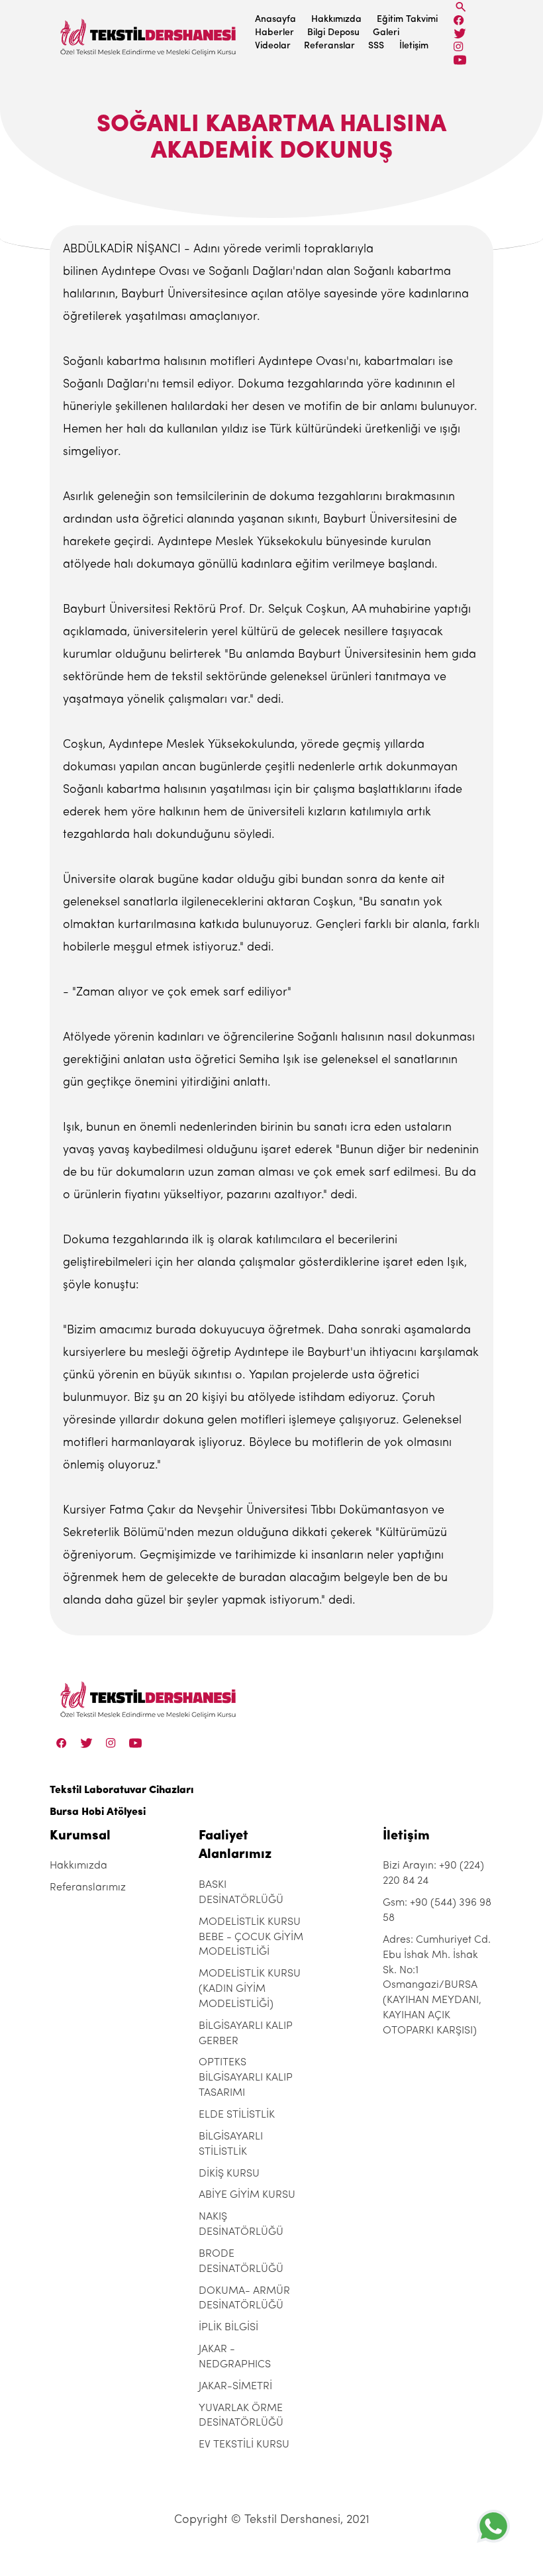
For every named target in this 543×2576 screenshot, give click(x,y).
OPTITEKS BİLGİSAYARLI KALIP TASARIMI (246, 2078)
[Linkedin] (460, 60)
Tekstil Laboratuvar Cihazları (122, 1790)
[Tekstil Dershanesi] (149, 33)
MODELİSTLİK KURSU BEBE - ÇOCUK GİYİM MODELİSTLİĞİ (251, 1937)
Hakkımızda (336, 20)
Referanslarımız (88, 1888)
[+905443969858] (493, 2526)
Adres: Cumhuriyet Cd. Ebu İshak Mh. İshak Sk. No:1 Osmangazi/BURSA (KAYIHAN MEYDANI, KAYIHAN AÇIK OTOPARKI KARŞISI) (437, 1985)
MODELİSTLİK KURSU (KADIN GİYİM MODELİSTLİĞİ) (250, 1989)
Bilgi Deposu (333, 33)
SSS (376, 46)
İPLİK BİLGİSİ (228, 2328)
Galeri (386, 33)
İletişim (414, 46)
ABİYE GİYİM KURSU (247, 2195)
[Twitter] (460, 33)
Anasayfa (275, 20)
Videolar (273, 46)
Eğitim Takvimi (407, 20)
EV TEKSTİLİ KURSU (244, 2445)
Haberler (274, 33)
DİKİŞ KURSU (229, 2174)
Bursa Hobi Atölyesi (98, 1812)
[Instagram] (459, 47)
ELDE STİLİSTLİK (237, 2115)
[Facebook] (459, 20)
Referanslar (329, 46)
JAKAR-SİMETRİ (235, 2387)
